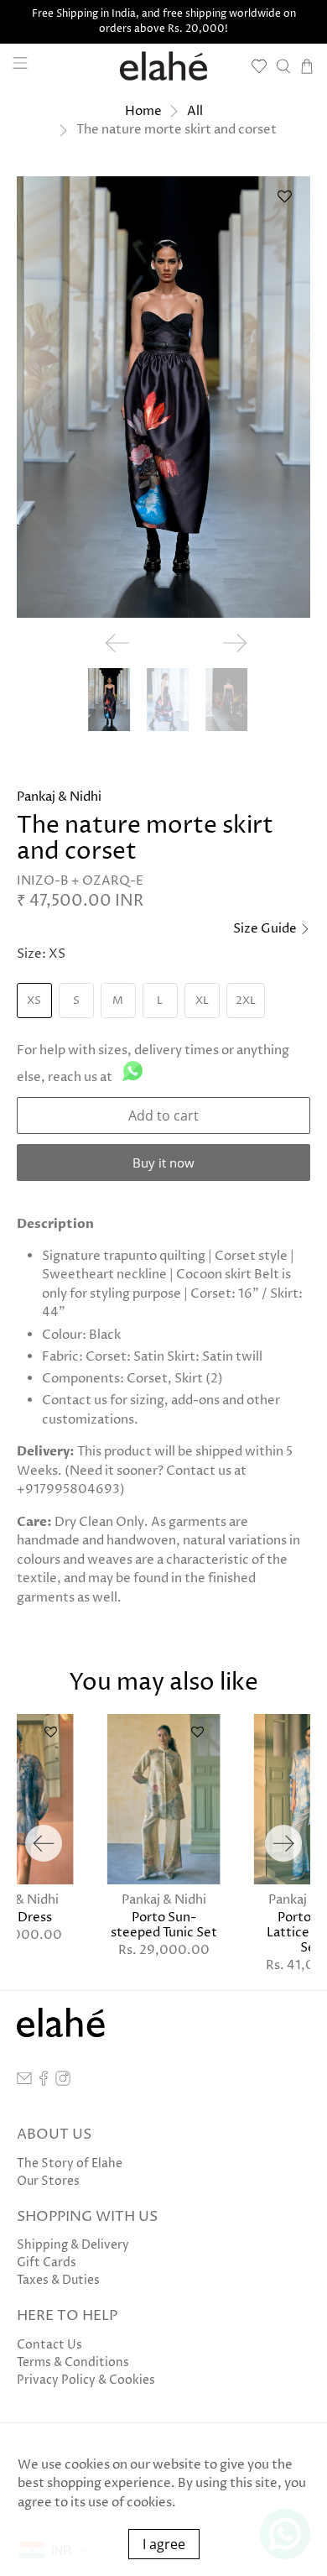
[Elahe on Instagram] (63, 2082)
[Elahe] (164, 66)
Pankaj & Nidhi (59, 797)
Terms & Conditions (73, 2362)
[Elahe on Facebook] (44, 2082)
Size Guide (266, 929)
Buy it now (163, 1163)
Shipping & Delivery (73, 2245)
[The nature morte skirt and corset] (164, 397)
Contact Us (49, 2345)
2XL (246, 1001)
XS (34, 1001)
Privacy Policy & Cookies (86, 2380)
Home (143, 111)
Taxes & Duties (58, 2280)
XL (202, 1001)
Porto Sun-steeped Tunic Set (164, 1925)
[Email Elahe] (24, 2082)
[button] (284, 203)
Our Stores (48, 2181)
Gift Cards (47, 2262)
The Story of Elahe (70, 2163)
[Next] (283, 1843)
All (195, 111)
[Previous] (44, 1843)
